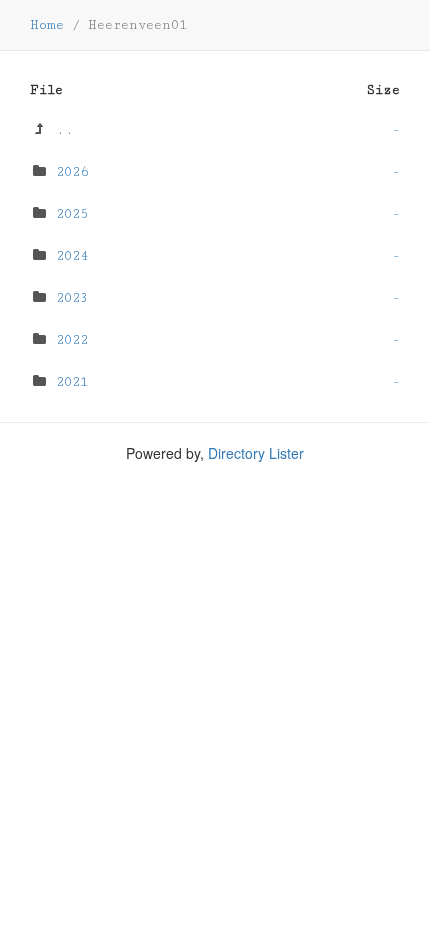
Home (47, 25)
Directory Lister (256, 453)
